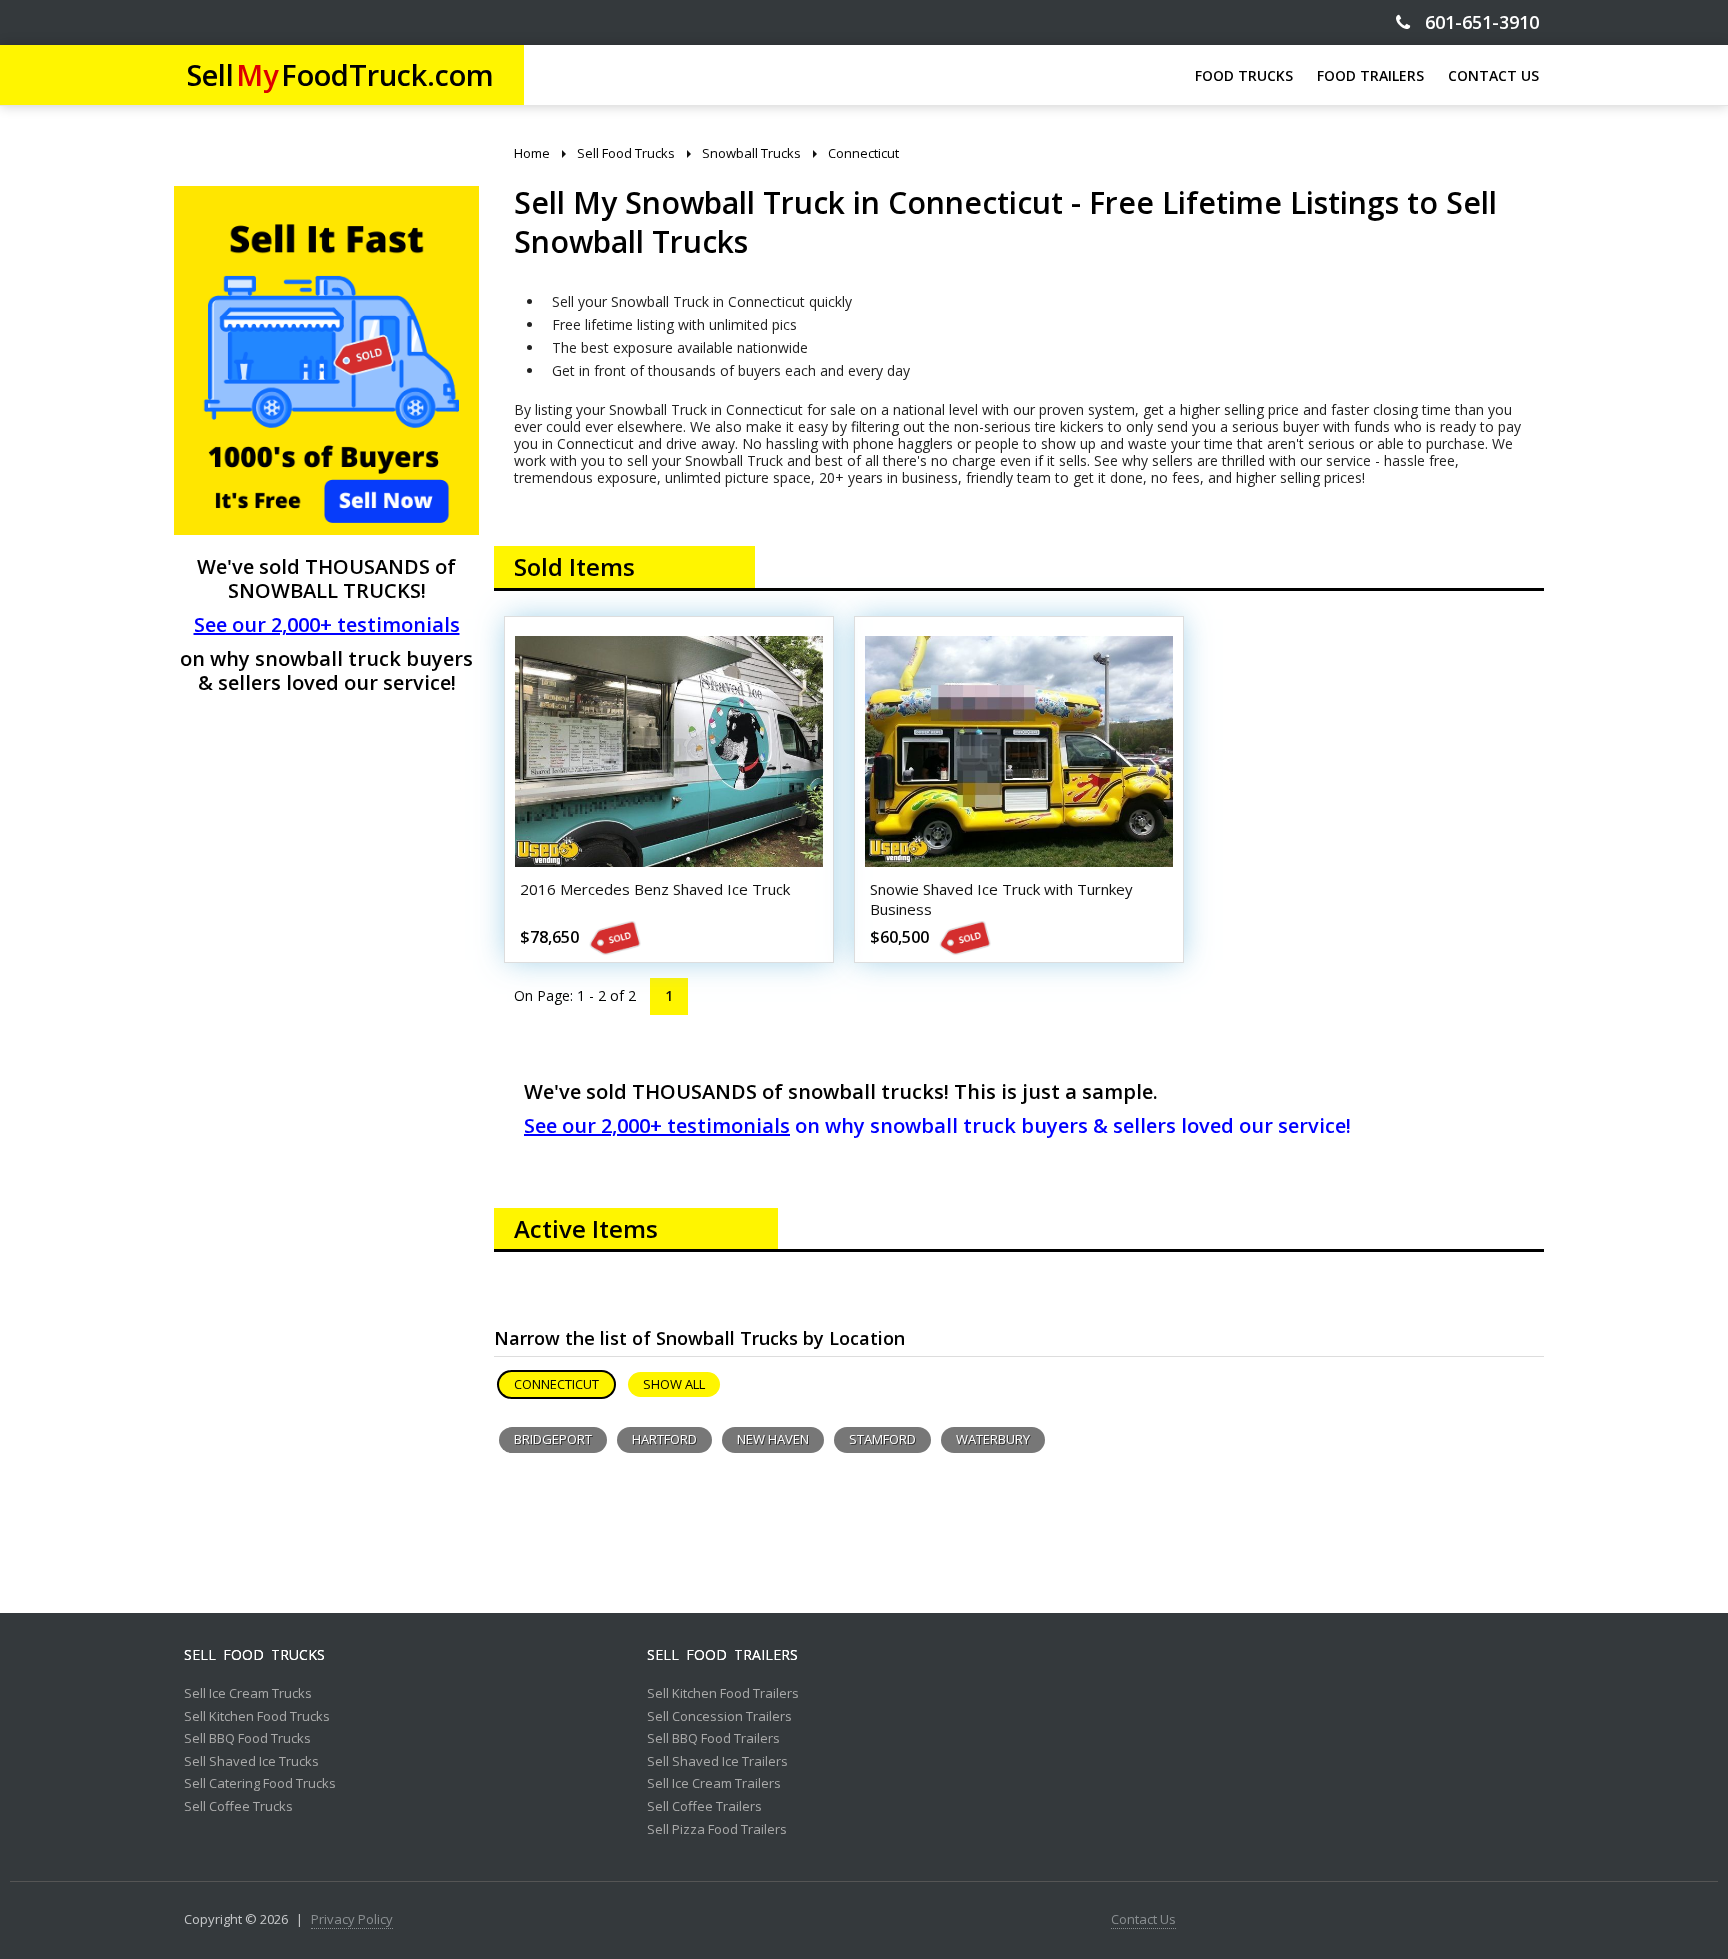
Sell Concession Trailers (719, 1717)
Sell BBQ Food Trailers (713, 1739)
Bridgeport (553, 1439)
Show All (674, 1384)
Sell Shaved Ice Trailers (717, 1762)
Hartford (664, 1439)
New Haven (773, 1439)
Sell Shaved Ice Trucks (251, 1762)
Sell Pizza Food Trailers (717, 1830)
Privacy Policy (352, 1920)
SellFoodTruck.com (340, 74)
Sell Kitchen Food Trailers (723, 1694)
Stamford (882, 1439)
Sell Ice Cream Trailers (714, 1784)
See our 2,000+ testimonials (327, 624)
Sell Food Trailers (722, 1655)
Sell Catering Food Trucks (260, 1784)
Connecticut (556, 1384)
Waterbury (993, 1439)
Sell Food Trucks (254, 1655)
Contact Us (1143, 1920)
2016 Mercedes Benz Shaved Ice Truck (655, 889)
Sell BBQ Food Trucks (247, 1739)
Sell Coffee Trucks (238, 1807)
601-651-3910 (1474, 22)
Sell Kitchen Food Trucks (257, 1717)
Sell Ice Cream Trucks (248, 1694)
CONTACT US (1493, 75)
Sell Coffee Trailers (704, 1807)
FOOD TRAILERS (1370, 75)
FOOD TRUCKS (1244, 75)
